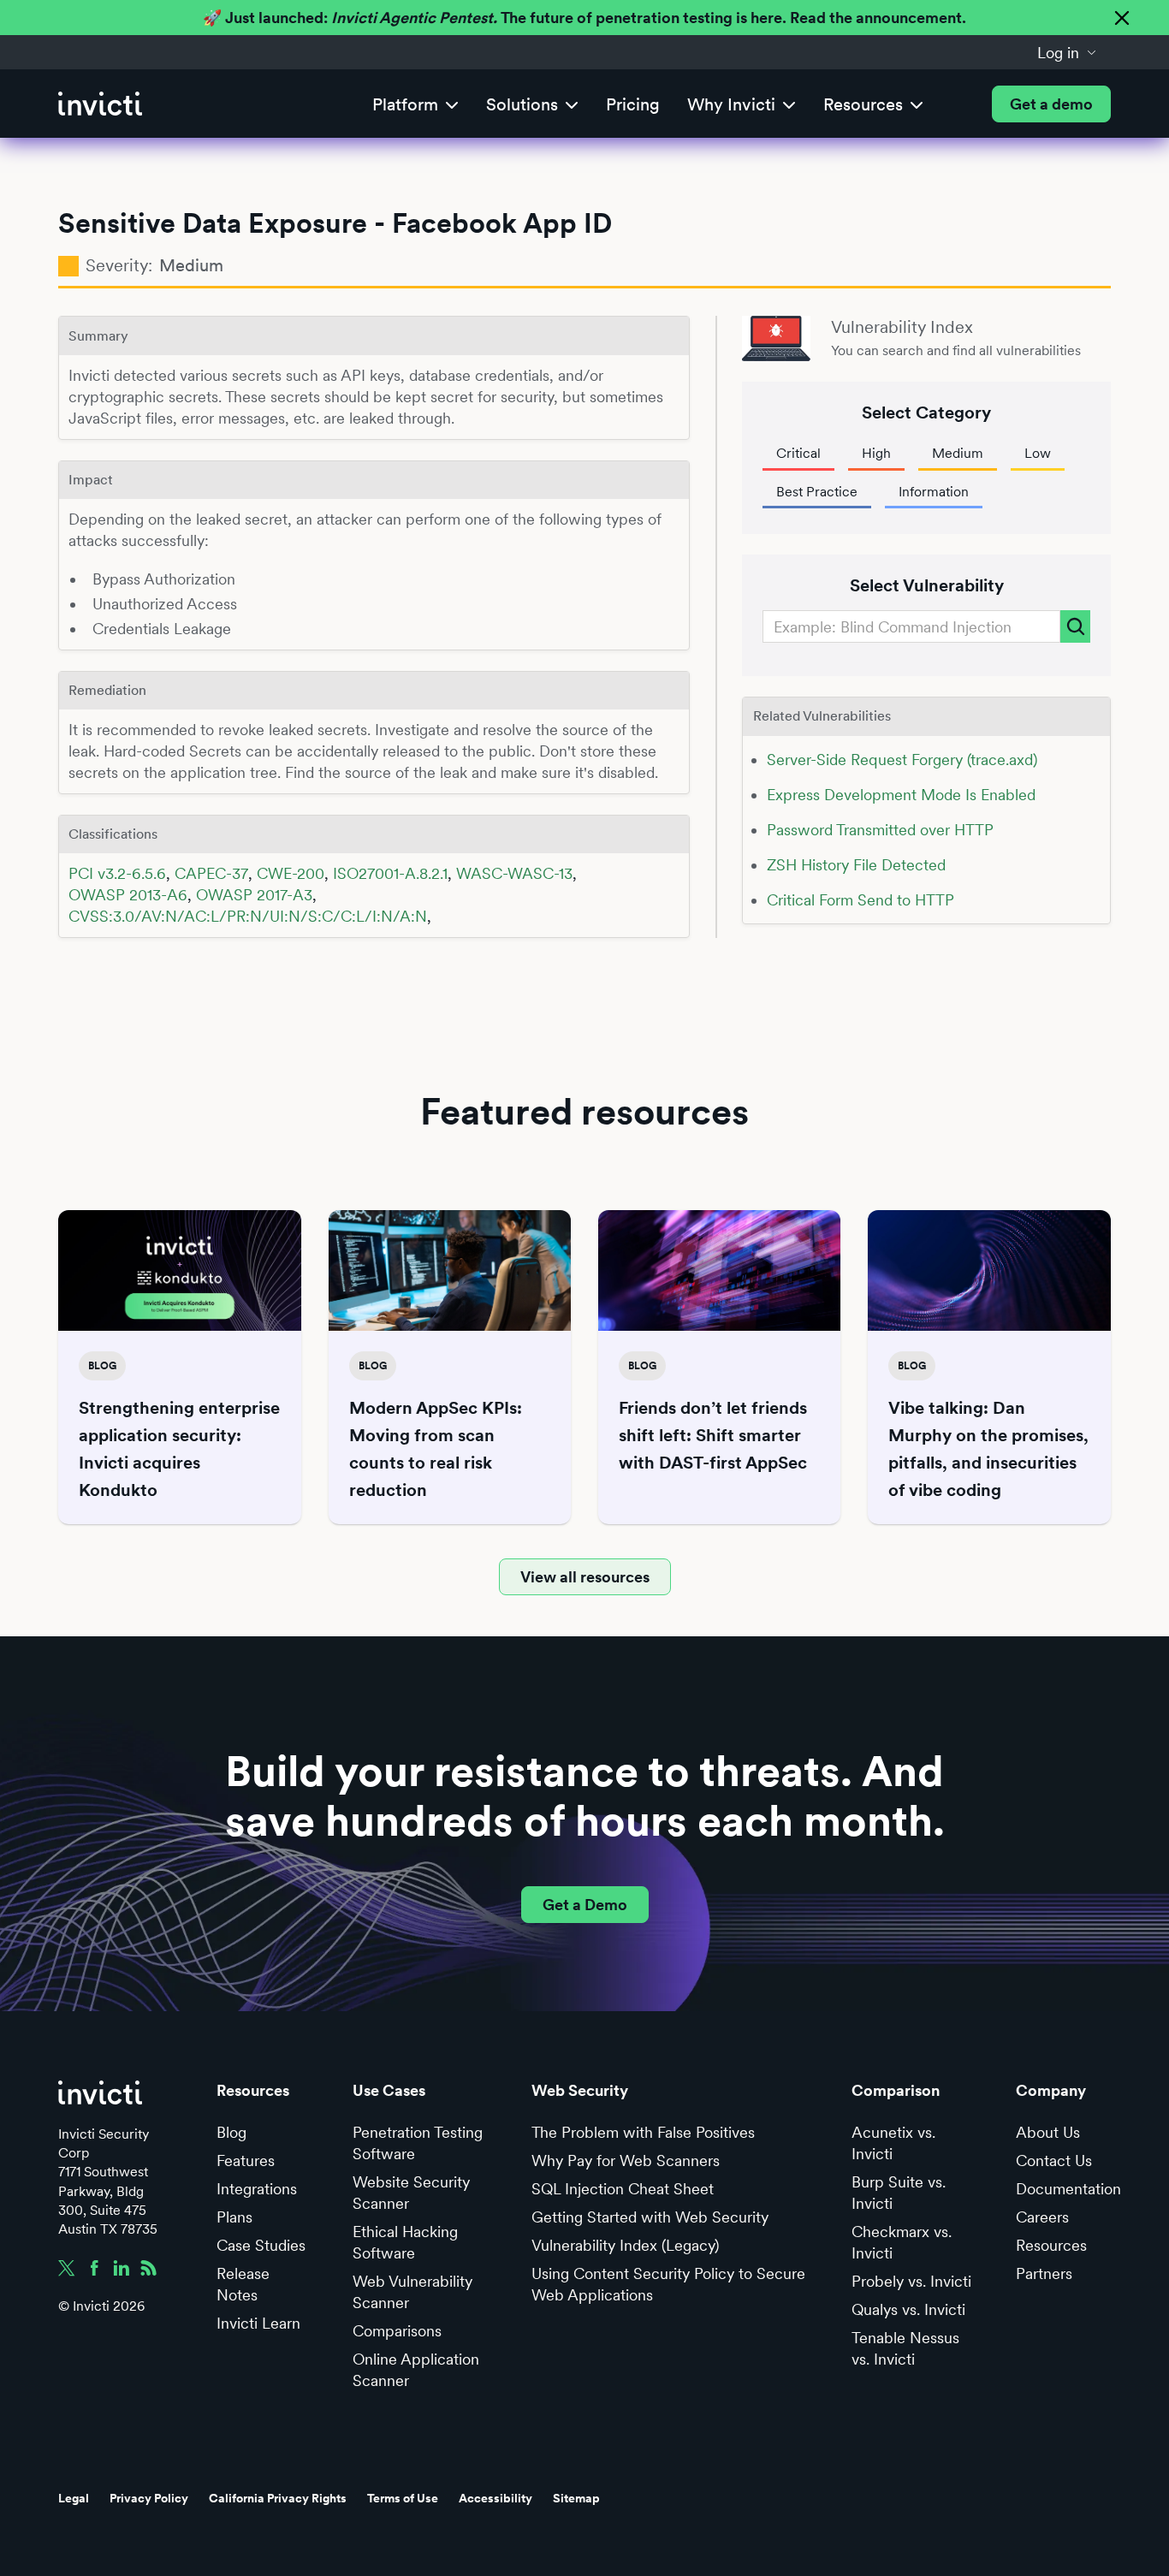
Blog (231, 2132)
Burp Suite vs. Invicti (899, 2193)
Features (246, 2161)
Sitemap (576, 2498)
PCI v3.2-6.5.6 (117, 873)
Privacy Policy (149, 2498)
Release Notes (243, 2284)
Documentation (1068, 2189)
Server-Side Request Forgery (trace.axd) (902, 760)
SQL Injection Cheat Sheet (623, 2189)
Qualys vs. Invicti (908, 2309)
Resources (1051, 2245)
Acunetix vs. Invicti (893, 2143)
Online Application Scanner (416, 2370)
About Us (1048, 2132)
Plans (234, 2217)
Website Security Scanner (411, 2193)
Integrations (257, 2189)
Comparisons (397, 2331)
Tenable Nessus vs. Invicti (905, 2348)
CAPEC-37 (211, 873)
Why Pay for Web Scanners (626, 2161)
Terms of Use (403, 2498)
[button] (1067, 52)
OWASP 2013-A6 (128, 895)
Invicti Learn (258, 2323)
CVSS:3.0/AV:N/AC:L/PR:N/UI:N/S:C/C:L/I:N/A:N (248, 916)
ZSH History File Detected (856, 865)
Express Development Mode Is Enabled (901, 795)
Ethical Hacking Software (405, 2242)
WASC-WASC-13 (514, 873)
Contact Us (1054, 2161)
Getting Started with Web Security (650, 2217)
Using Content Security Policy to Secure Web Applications (668, 2284)
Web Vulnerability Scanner (412, 2292)
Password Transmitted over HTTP (880, 830)
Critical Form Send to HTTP (860, 900)
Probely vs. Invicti (911, 2281)
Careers (1042, 2217)
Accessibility (495, 2498)
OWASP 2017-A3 (254, 895)
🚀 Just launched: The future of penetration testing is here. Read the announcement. (584, 18)
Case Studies (261, 2245)
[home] (100, 104)
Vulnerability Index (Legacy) (625, 2245)
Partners (1044, 2273)
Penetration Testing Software (418, 2143)
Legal (74, 2498)
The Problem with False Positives (643, 2132)
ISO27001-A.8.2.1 (390, 873)
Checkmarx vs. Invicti (902, 2242)
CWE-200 (291, 873)
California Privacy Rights (278, 2498)
